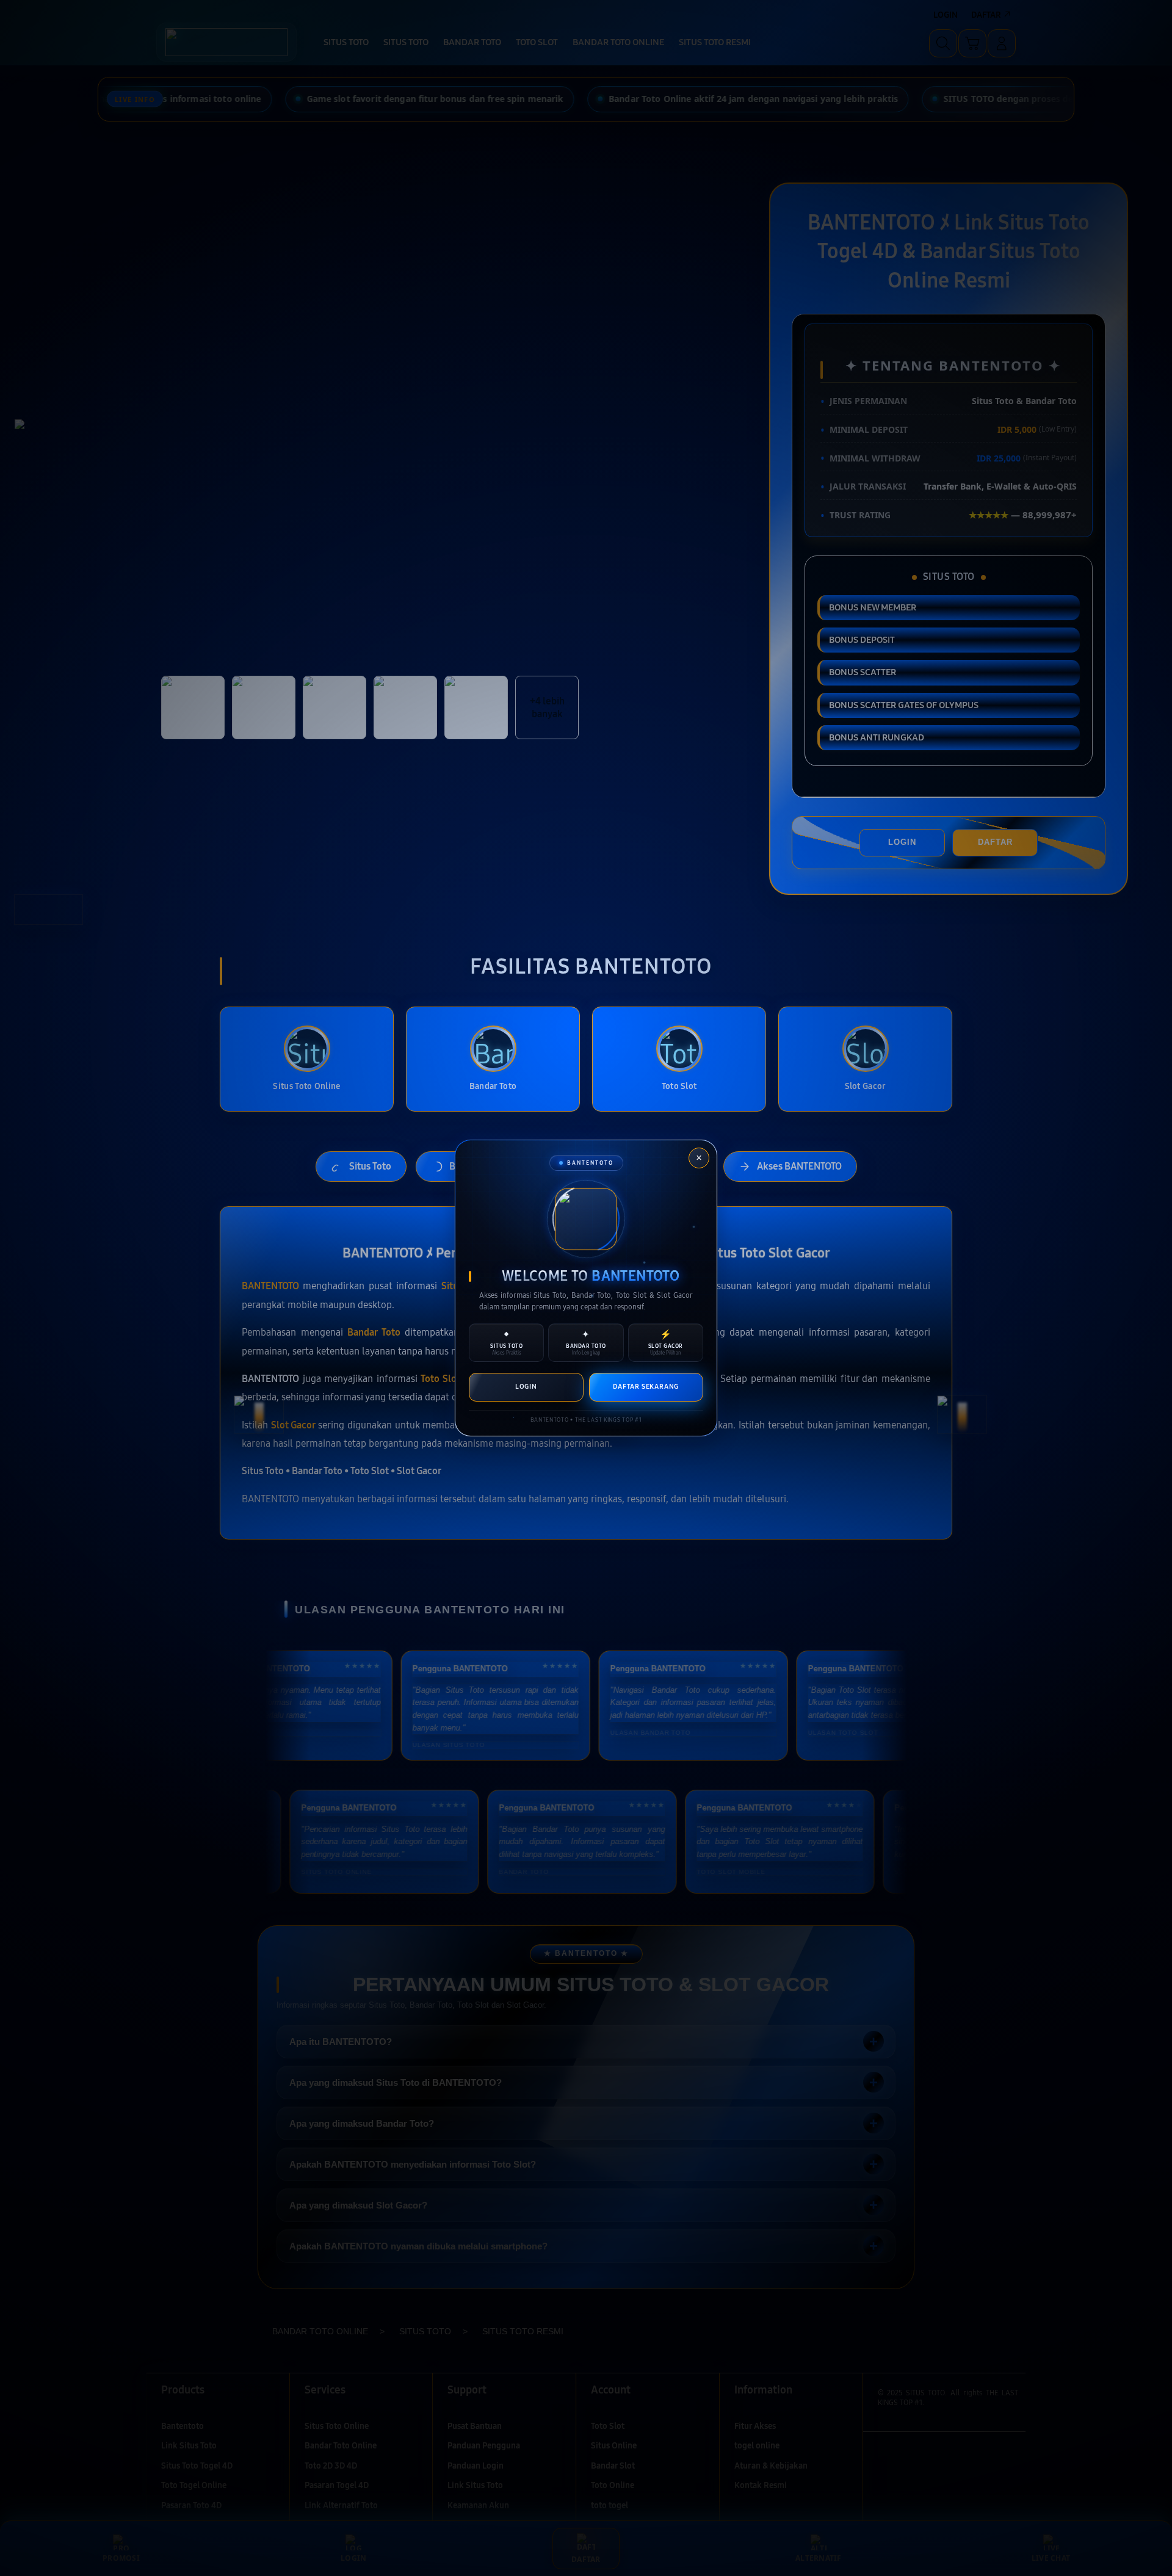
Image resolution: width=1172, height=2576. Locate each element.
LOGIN (526, 1387)
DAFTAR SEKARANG (646, 1387)
